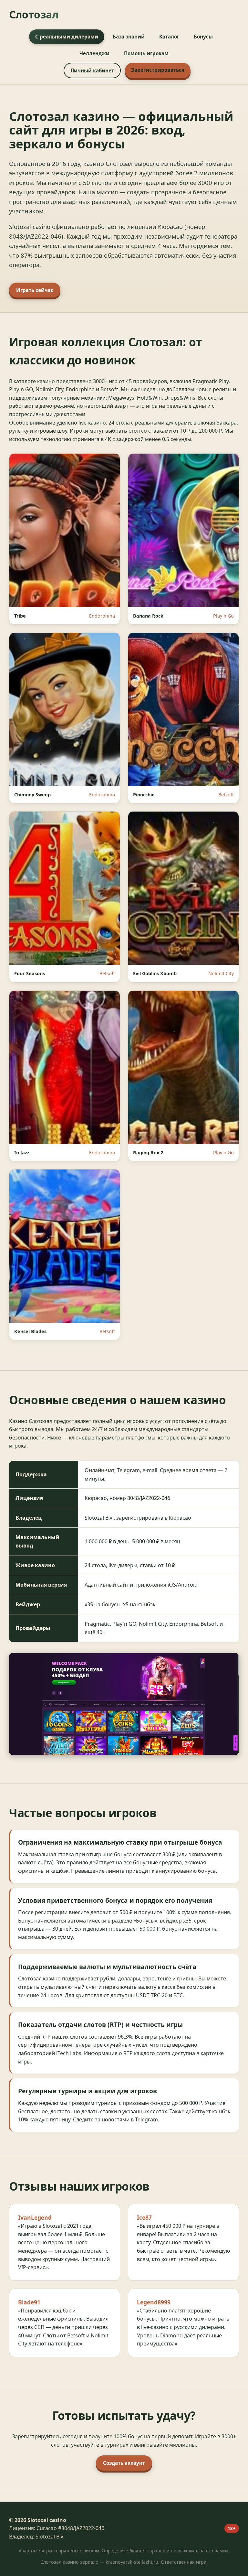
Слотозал (34, 14)
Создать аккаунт (124, 2463)
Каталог (169, 37)
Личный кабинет (92, 70)
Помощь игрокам (146, 53)
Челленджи (94, 53)
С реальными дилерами (67, 37)
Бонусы (203, 37)
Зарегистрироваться (158, 70)
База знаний (129, 37)
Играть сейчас (35, 290)
